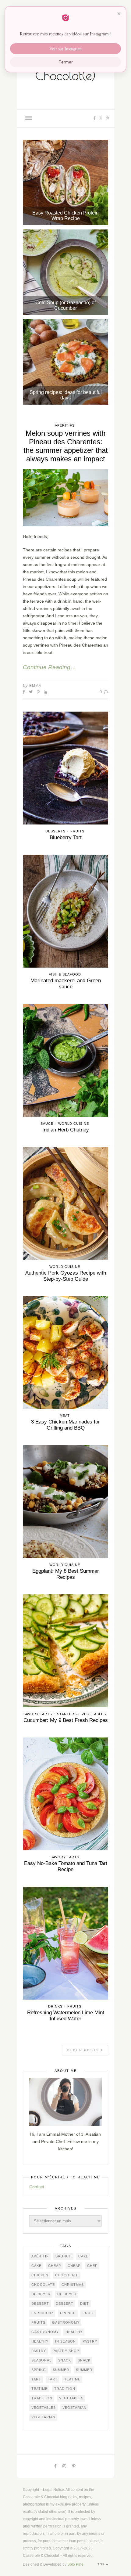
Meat (65, 1416)
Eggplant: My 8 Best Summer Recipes (66, 1574)
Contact (37, 2187)
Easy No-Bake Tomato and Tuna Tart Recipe (66, 1866)
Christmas (73, 2285)
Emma (35, 686)
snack (65, 2360)
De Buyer (41, 2294)
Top (102, 2564)
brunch (64, 2256)
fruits (38, 2322)
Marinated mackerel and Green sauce (66, 984)
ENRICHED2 (42, 2313)
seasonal (41, 2360)
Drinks (55, 2006)
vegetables (71, 2398)
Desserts (55, 831)
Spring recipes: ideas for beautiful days (66, 395)
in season (65, 2341)
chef (92, 2266)
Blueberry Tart (66, 837)
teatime (72, 2379)
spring (39, 2370)
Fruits (77, 831)
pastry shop (66, 2351)
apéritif (40, 2256)
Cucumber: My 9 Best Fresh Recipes (66, 1720)
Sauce (47, 1124)
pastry (90, 2341)
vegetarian (74, 2408)
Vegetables (94, 1714)
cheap (55, 2266)
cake (83, 2256)
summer (61, 2370)
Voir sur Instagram (65, 49)
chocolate (67, 2275)
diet (85, 2304)
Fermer (66, 62)
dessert (40, 2304)
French (68, 2313)
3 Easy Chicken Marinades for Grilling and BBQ (65, 1425)
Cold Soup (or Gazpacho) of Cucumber (65, 305)
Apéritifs (65, 425)
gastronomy (66, 2322)
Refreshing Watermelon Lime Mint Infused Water (66, 2016)
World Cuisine (74, 1124)
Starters (67, 1714)
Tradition (65, 2389)
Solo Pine (75, 2564)
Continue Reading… (50, 667)
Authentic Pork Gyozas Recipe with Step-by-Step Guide (66, 1276)
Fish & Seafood (65, 974)
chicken (40, 2275)
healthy (74, 2332)
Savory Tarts (38, 1714)
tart (36, 2379)
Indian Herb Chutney (66, 1130)
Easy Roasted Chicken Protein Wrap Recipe (65, 216)
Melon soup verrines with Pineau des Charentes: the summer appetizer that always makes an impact (66, 446)
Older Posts (84, 2050)
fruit (88, 2313)
